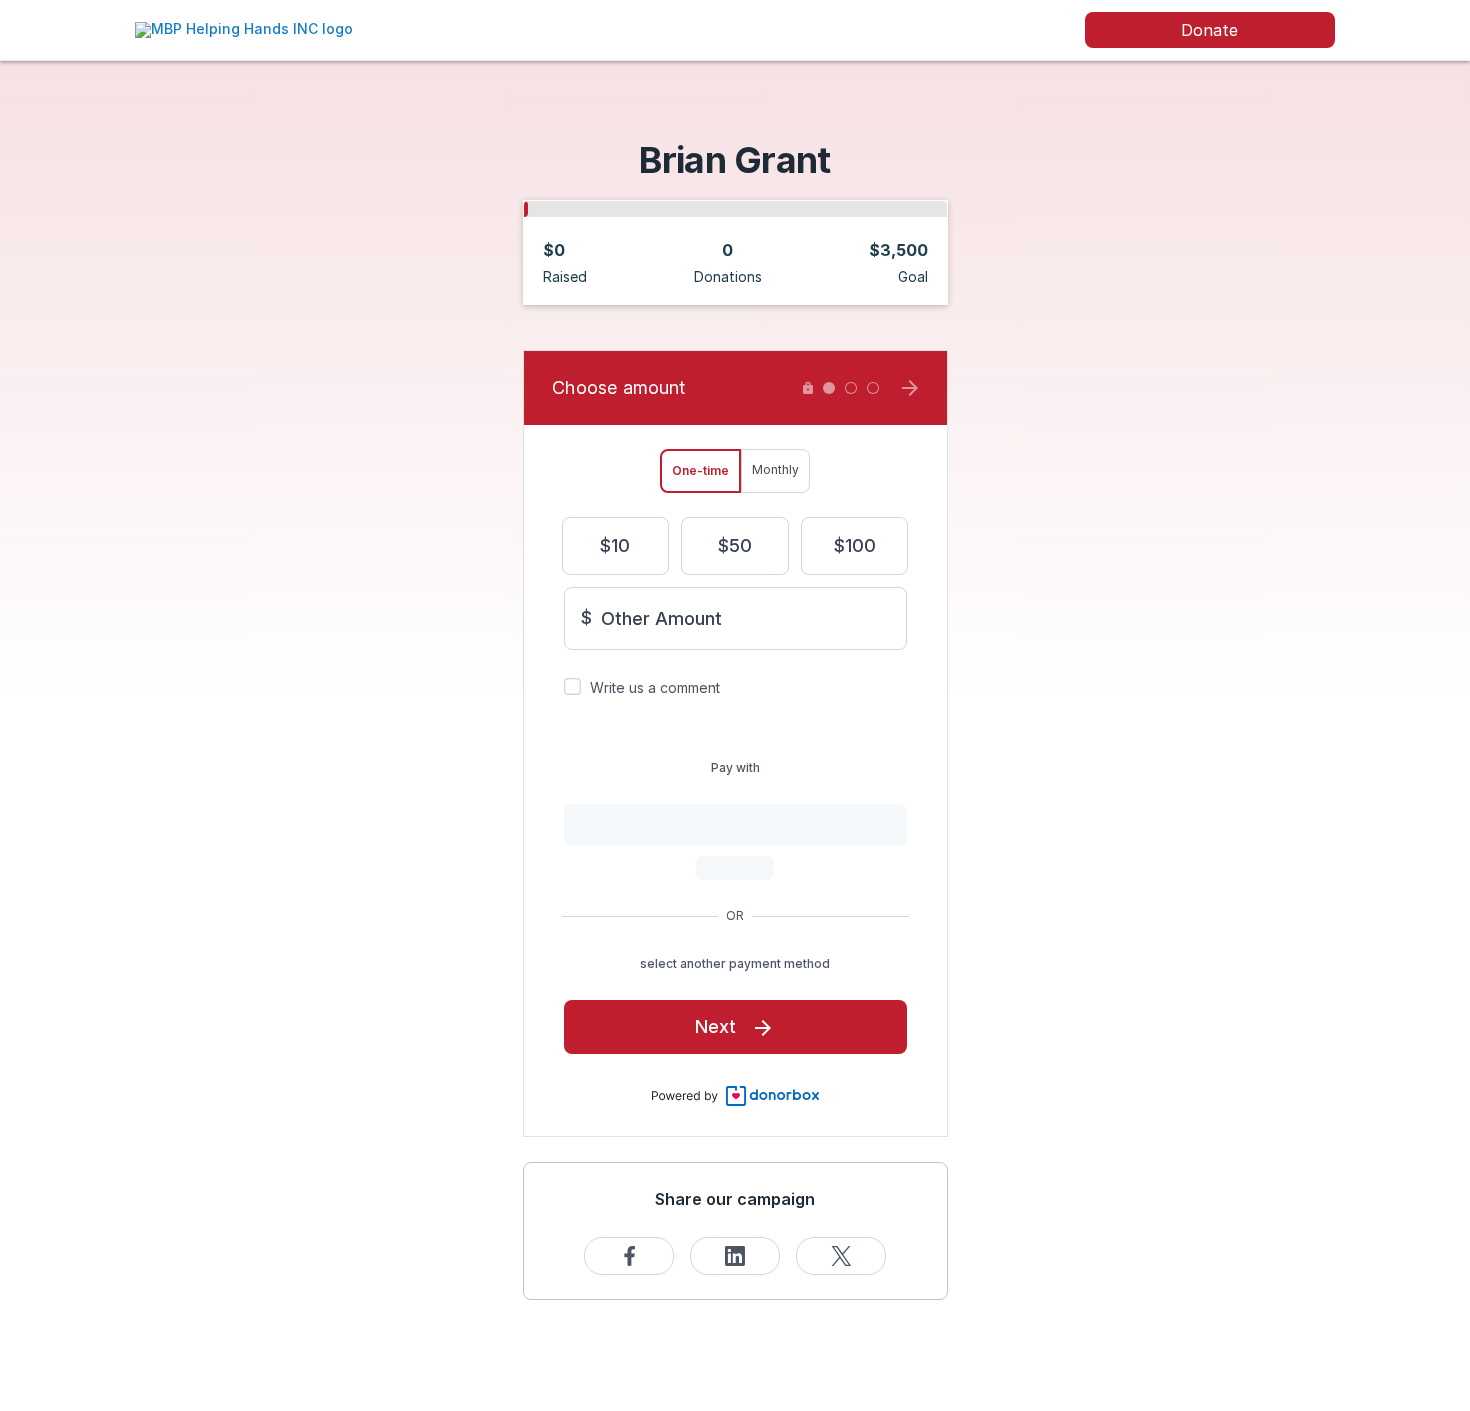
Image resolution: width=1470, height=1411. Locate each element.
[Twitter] (841, 1256)
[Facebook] (629, 1256)
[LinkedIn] (735, 1256)
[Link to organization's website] (244, 28)
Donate (1209, 30)
